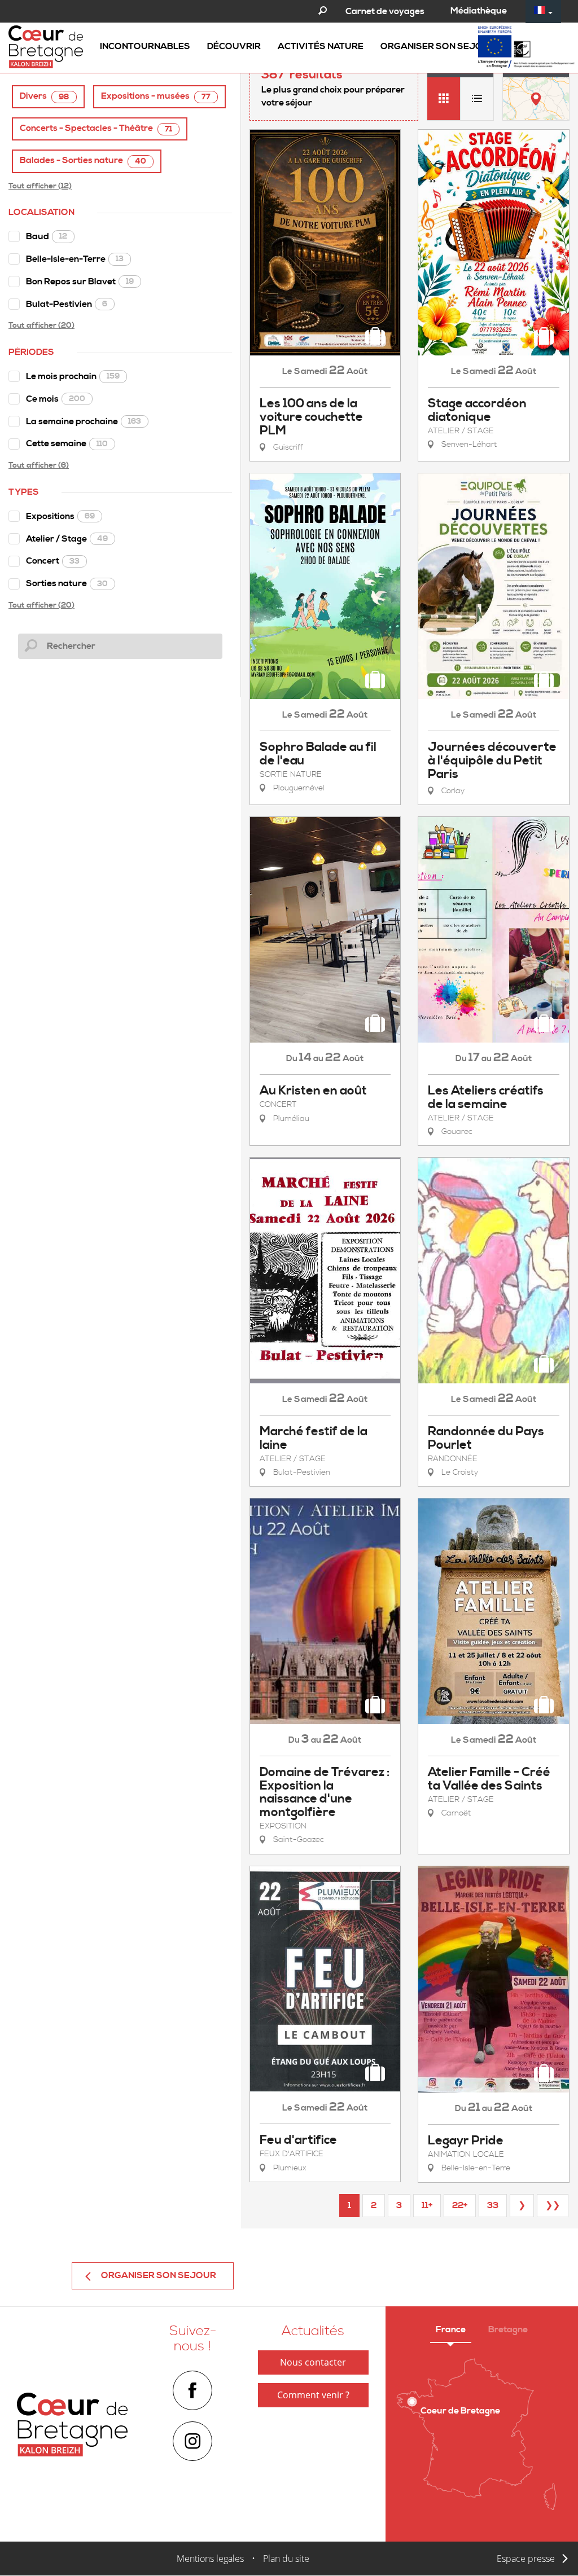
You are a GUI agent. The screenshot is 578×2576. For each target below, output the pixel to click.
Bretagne (508, 2329)
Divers (45, 96)
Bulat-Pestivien (67, 304)
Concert (53, 561)
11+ (427, 2205)
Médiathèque (479, 11)
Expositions (60, 516)
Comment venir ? (313, 2395)
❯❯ (553, 2205)
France (451, 2329)
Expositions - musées (156, 96)
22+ (460, 2205)
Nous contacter (313, 2362)
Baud (47, 236)
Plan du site (286, 2559)
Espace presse (526, 2559)
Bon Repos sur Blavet (80, 282)
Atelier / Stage (67, 539)
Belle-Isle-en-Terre (75, 259)
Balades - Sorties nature (83, 161)
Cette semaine (67, 443)
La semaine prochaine (84, 421)
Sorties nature (67, 583)
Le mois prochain (73, 376)
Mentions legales (210, 2559)
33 (493, 2205)
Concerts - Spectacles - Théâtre (96, 128)
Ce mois (56, 399)
